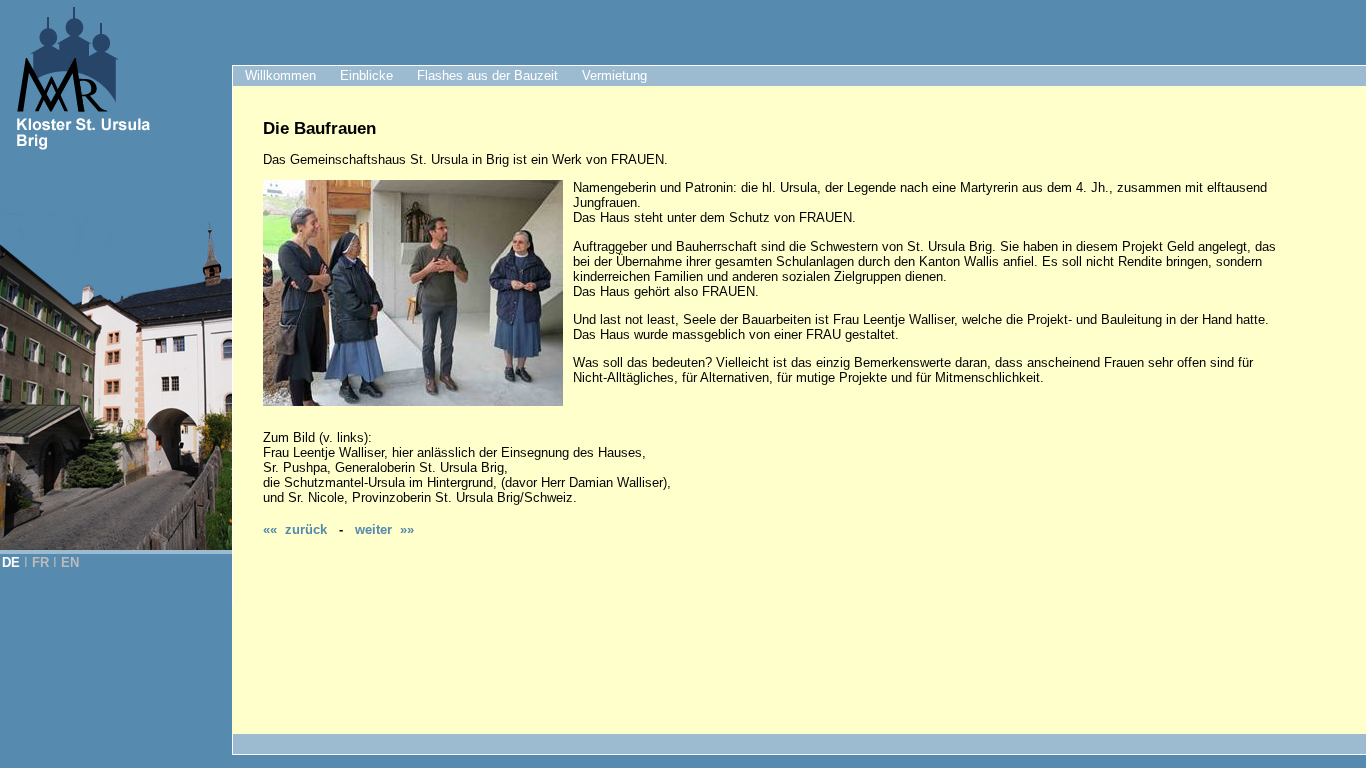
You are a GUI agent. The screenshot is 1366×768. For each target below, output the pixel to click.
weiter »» (384, 529)
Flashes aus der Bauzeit (487, 75)
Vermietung (614, 75)
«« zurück (295, 529)
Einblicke (366, 75)
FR (40, 562)
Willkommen (280, 75)
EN (70, 562)
